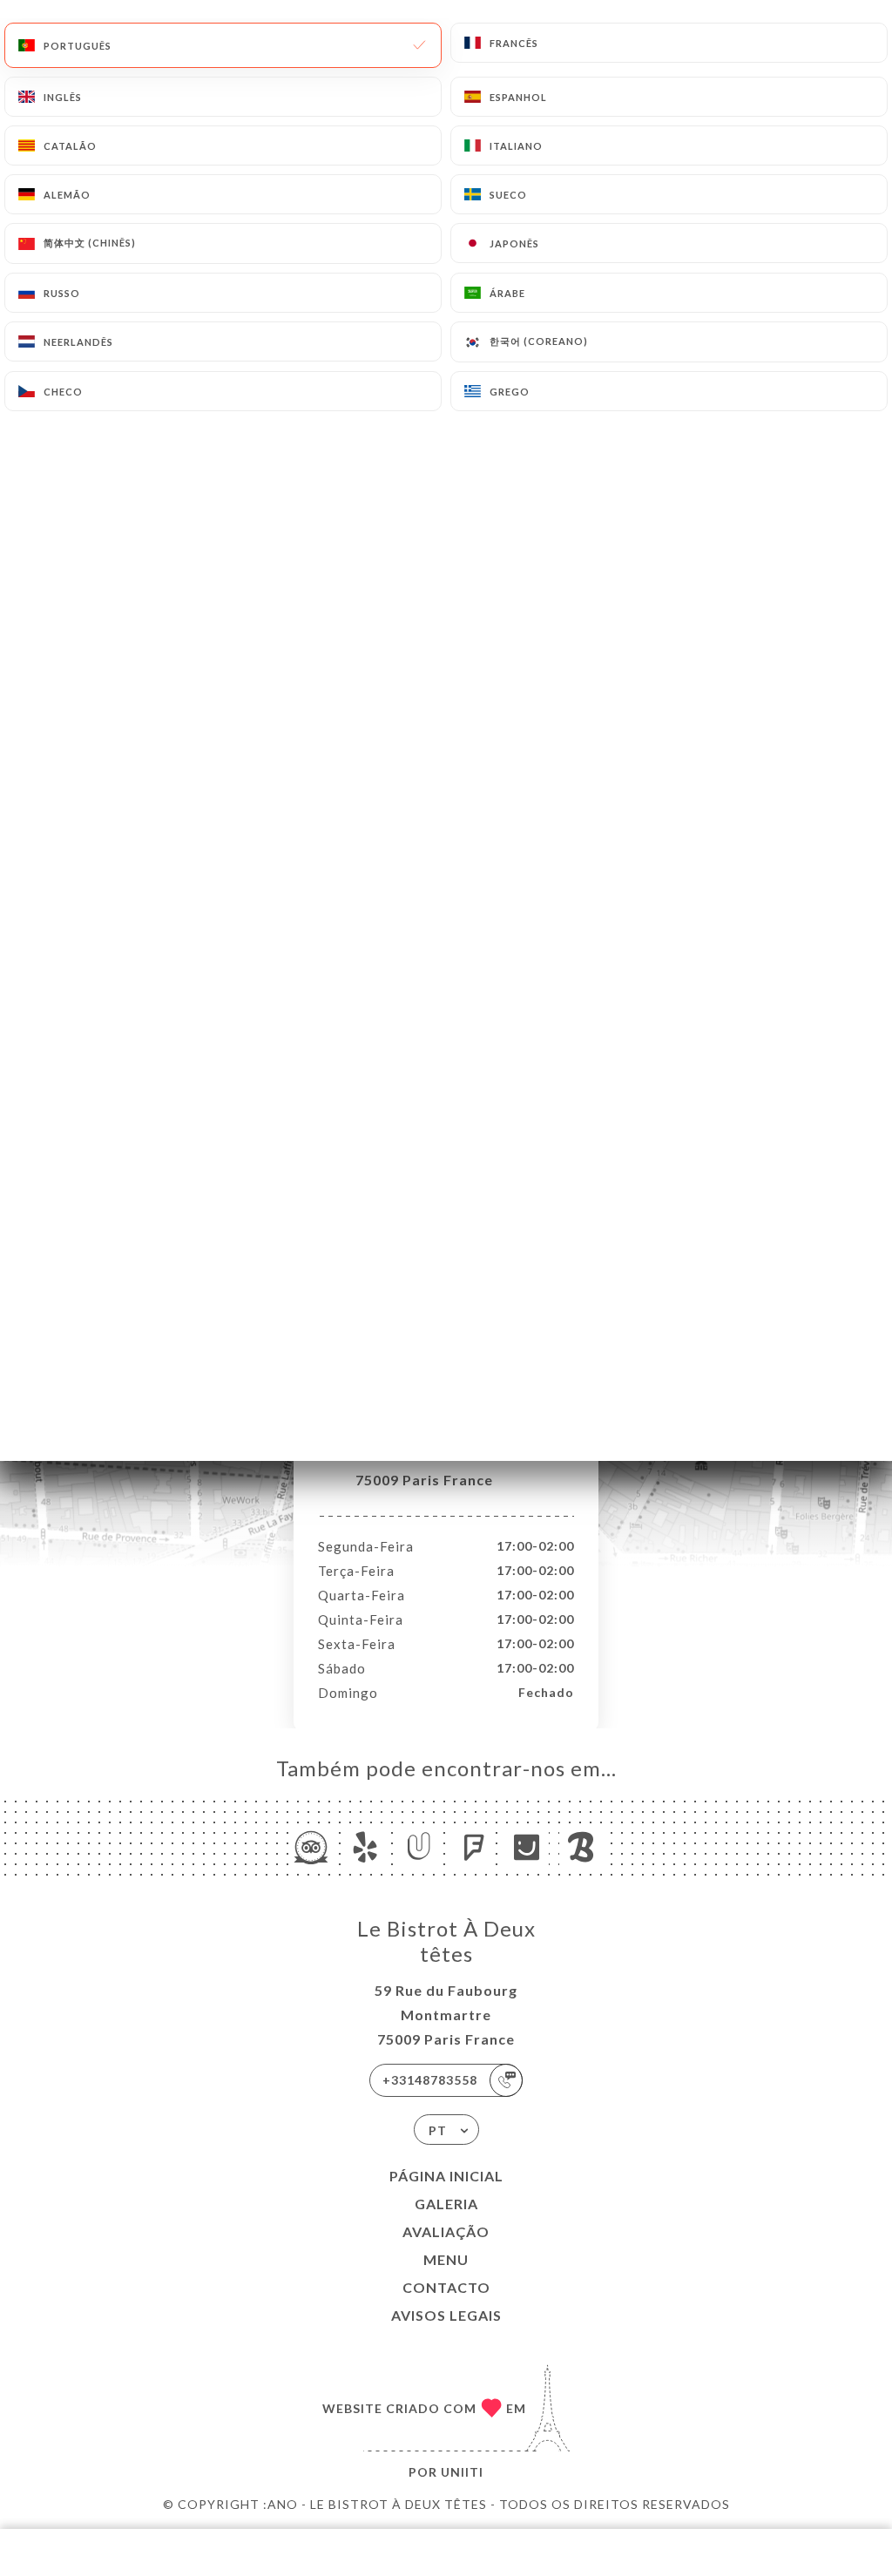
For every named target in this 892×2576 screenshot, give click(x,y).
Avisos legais (446, 2315)
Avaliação (446, 2231)
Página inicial (446, 2176)
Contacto (446, 2287)
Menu (446, 2259)
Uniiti (462, 2472)
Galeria (446, 2204)
